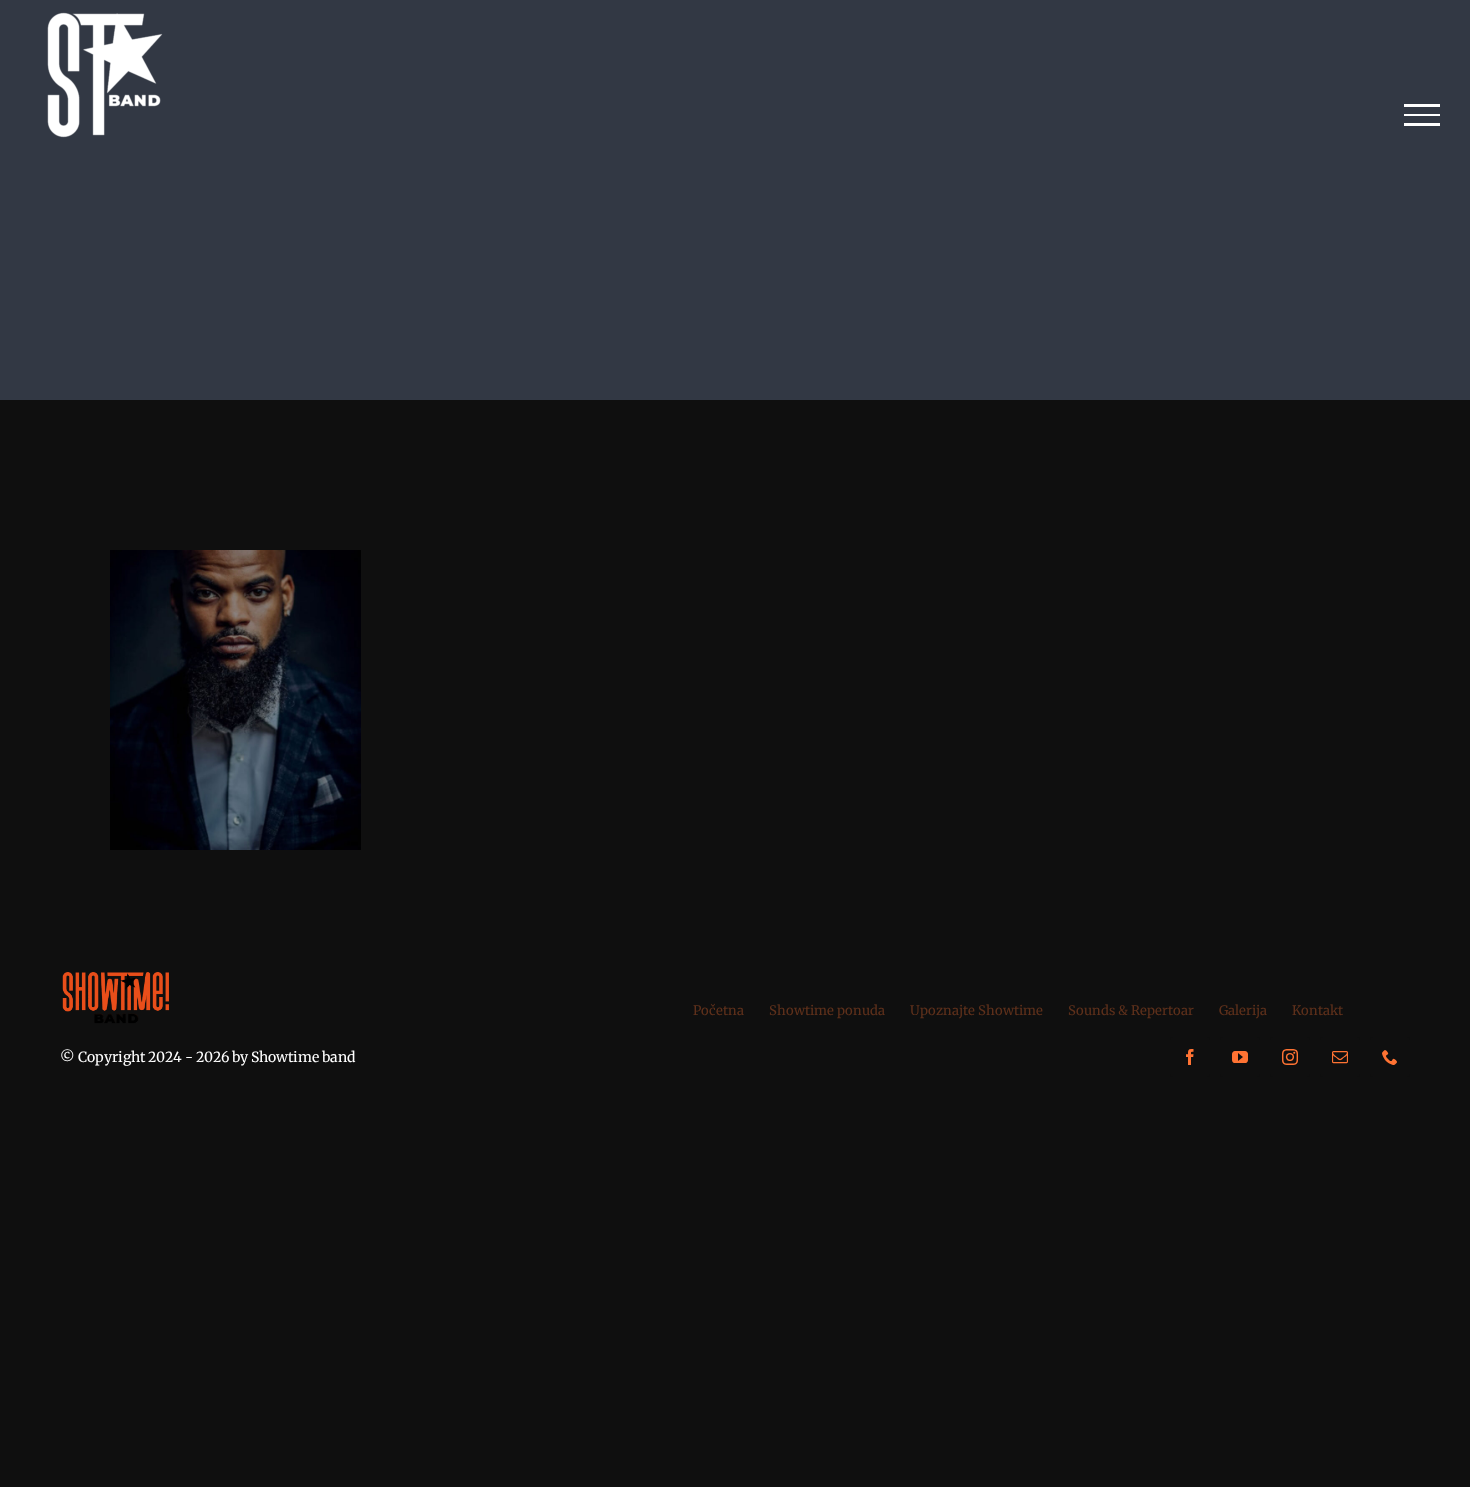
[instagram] (1290, 1057)
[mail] (1340, 1057)
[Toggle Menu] (1422, 115)
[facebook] (1190, 1057)
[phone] (1390, 1057)
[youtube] (1240, 1057)
